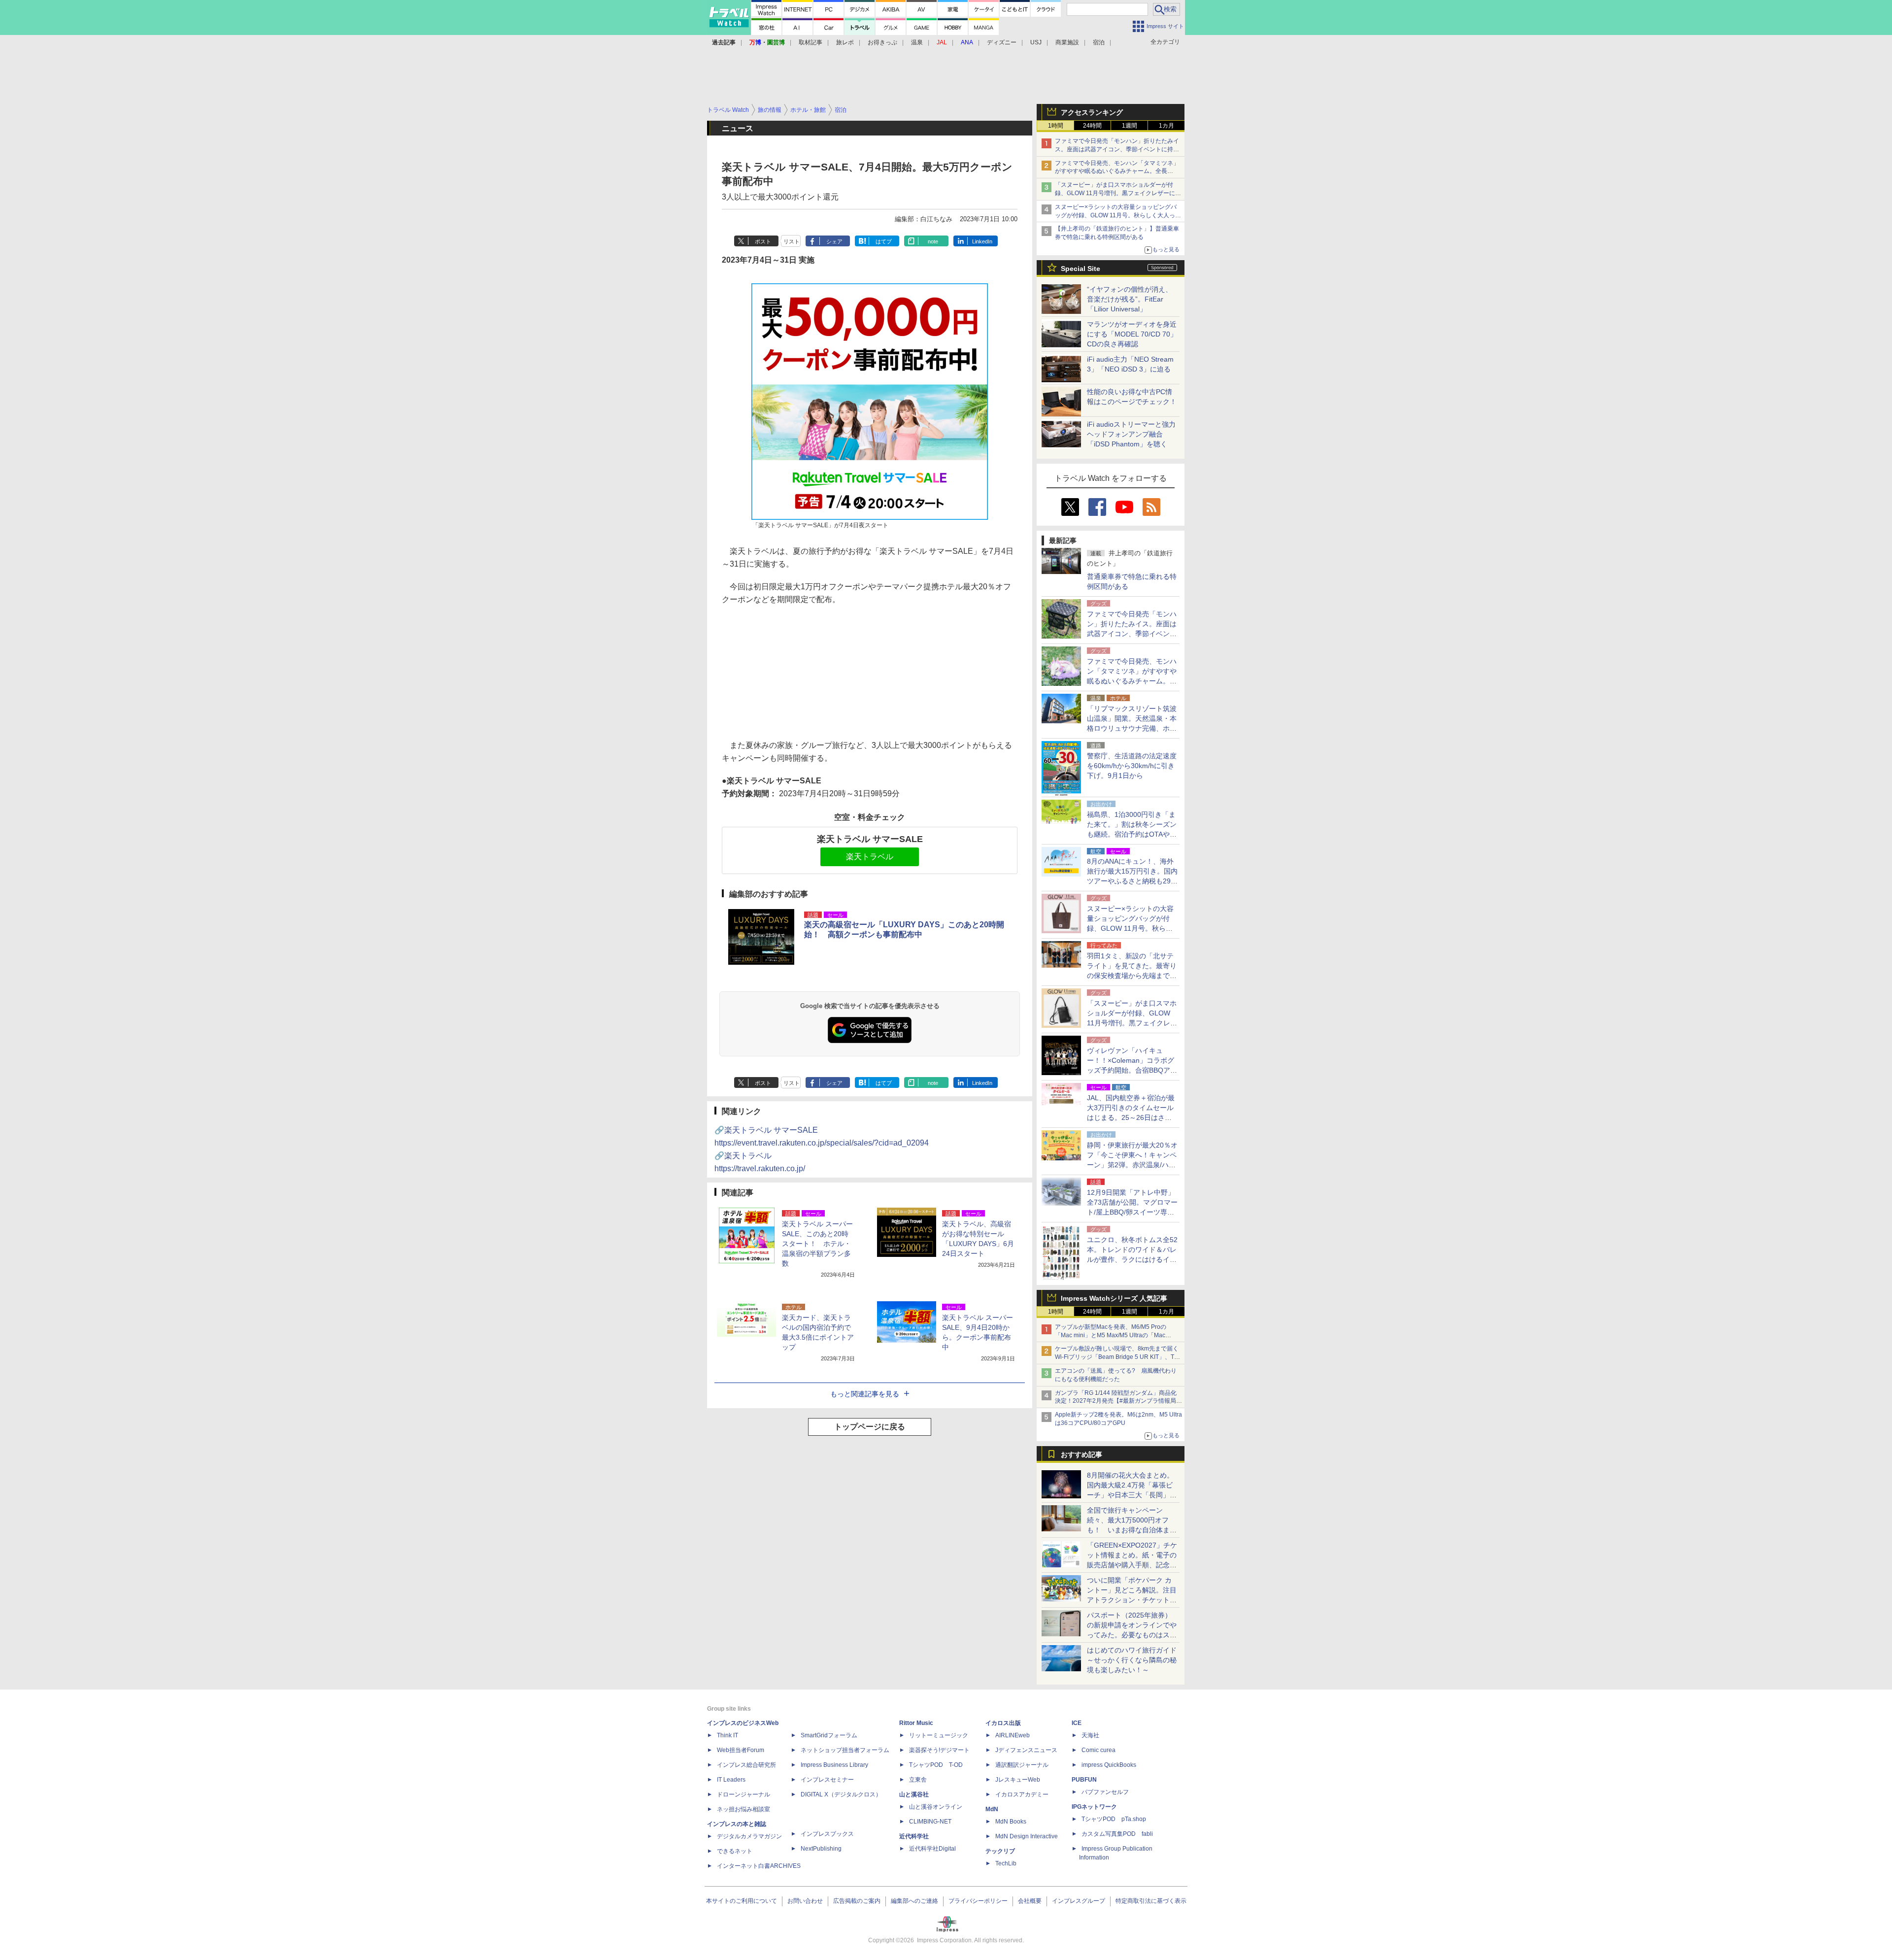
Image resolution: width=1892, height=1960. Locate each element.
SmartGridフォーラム (829, 1735)
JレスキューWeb (1018, 1780)
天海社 (1090, 1735)
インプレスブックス (827, 1834)
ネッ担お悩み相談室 (743, 1809)
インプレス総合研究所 (746, 1765)
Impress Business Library (834, 1765)
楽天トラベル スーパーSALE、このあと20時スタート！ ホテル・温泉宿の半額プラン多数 (817, 1244)
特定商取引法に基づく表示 (1151, 1901)
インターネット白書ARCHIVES (759, 1866)
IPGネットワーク (1094, 1807)
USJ (1036, 42)
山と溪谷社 (914, 1794)
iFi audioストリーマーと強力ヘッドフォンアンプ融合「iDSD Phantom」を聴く (1131, 434)
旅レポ (845, 42)
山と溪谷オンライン (936, 1807)
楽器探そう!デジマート (939, 1750)
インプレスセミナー (827, 1780)
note (933, 241)
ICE (1077, 1723)
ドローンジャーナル (743, 1794)
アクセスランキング (1092, 112)
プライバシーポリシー (978, 1901)
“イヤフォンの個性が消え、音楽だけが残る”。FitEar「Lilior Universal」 (1130, 299)
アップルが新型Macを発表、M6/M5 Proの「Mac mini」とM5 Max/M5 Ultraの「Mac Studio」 (1111, 1335)
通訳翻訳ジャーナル (1022, 1765)
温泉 (917, 42)
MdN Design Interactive (1027, 1836)
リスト (792, 241)
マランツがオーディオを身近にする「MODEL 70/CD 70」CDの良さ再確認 (1132, 334)
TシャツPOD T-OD (936, 1765)
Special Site (1081, 269)
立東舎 (918, 1780)
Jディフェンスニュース (1026, 1750)
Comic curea (1098, 1750)
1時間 (1056, 126)
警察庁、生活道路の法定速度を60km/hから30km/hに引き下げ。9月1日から (1132, 766)
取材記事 (811, 42)
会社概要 (1030, 1901)
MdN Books (1011, 1822)
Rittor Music (916, 1723)
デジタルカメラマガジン (749, 1836)
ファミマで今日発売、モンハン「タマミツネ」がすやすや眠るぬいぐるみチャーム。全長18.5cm (1117, 171)
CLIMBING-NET (930, 1822)
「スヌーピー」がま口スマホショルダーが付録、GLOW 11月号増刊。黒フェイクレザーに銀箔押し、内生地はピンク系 (1118, 193)
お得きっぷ (882, 42)
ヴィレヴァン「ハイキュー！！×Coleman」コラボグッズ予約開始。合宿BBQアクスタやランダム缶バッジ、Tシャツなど (1132, 1070)
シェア (834, 241)
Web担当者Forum (741, 1750)
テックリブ (1000, 1851)
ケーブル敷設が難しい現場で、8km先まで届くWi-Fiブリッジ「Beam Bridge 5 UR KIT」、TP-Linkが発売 (1117, 1357)
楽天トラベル (870, 857)
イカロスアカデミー (1022, 1794)
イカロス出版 (1003, 1723)
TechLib (1006, 1863)
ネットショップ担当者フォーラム (845, 1750)
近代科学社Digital (932, 1849)
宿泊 (1099, 42)
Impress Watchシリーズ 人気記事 (1114, 1298)
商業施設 (1067, 42)
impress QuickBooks (1109, 1765)
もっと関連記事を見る (865, 1394)
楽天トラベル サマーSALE (870, 839)
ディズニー (1002, 42)
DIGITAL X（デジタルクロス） (841, 1794)
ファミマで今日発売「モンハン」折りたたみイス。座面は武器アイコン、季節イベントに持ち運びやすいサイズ (1117, 149)
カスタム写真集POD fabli (1117, 1834)
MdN (992, 1809)
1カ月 (1166, 126)
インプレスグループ (1079, 1901)
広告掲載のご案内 (857, 1901)
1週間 (1130, 126)
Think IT (727, 1735)
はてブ (884, 241)
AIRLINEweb (1013, 1735)
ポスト (763, 241)
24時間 (1092, 126)
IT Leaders (731, 1780)
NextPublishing (821, 1849)
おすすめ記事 (1081, 1454)
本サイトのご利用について (742, 1901)
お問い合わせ (805, 1901)
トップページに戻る (870, 1427)
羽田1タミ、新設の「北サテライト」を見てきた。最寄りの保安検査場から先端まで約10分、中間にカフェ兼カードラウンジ (1132, 976)
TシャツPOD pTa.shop (1114, 1819)
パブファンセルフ (1105, 1792)
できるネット (735, 1851)
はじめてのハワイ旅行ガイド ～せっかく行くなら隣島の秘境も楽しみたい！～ (1132, 1660)
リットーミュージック (939, 1735)
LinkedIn (982, 241)
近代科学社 (914, 1836)
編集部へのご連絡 (914, 1901)
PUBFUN (1084, 1780)
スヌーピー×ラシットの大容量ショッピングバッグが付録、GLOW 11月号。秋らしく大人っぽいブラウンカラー (1118, 215)
